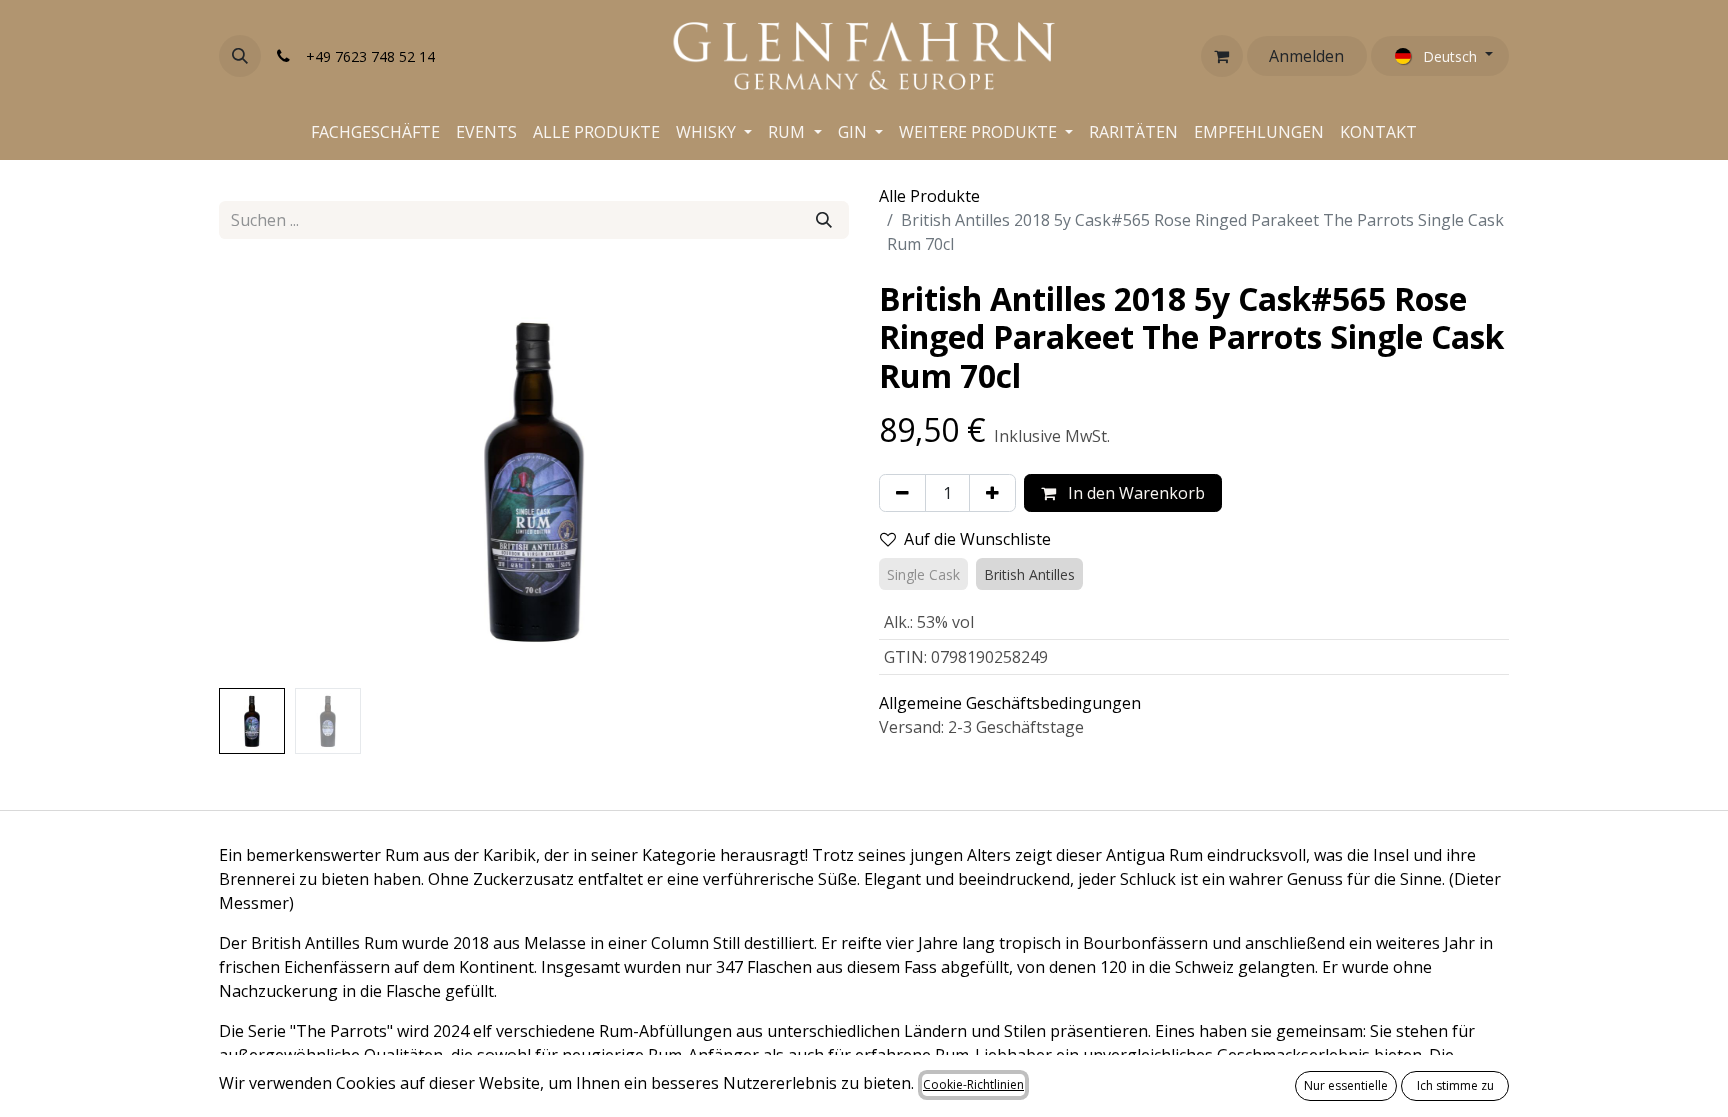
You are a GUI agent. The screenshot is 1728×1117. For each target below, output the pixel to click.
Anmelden (1306, 56)
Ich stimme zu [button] (1455, 1085)
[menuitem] (375, 132)
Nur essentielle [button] (1346, 1085)
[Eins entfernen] (902, 493)
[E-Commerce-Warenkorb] (1222, 56)
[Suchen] (824, 220)
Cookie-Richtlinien (973, 1084)
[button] (240, 56)
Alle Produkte (929, 196)
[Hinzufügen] (992, 493)
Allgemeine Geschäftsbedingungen (1010, 703)
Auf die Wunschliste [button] (977, 539)
